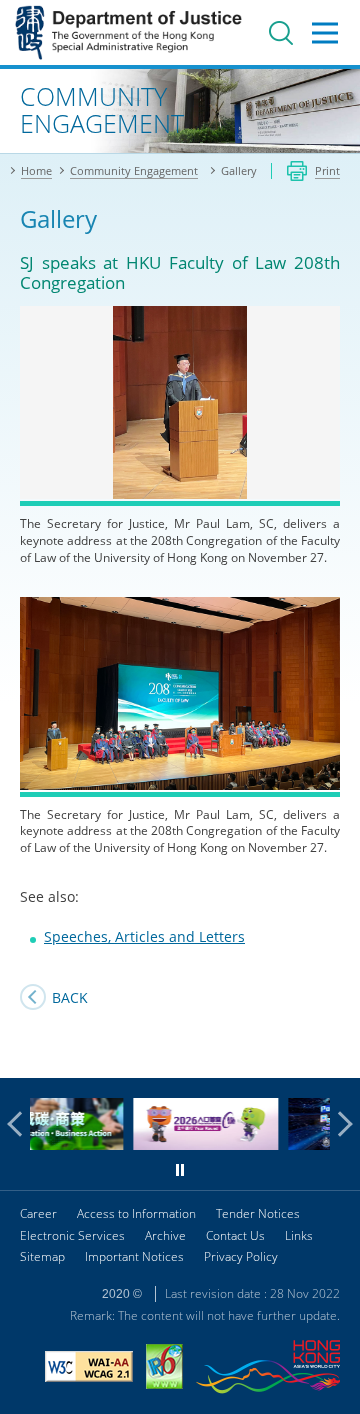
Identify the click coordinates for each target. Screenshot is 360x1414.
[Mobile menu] (325, 33)
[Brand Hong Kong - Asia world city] (268, 1369)
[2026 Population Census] (148, 1144)
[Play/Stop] (180, 1170)
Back (70, 997)
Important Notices (134, 1256)
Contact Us (235, 1235)
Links (299, 1235)
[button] (20, 1124)
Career (38, 1213)
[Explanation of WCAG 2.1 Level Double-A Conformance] (89, 1369)
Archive (165, 1235)
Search (281, 33)
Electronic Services (72, 1235)
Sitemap (42, 1256)
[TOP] (333, 1051)
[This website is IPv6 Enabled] (164, 1369)
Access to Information (136, 1213)
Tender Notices (258, 1213)
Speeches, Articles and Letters (144, 936)
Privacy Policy (241, 1256)
